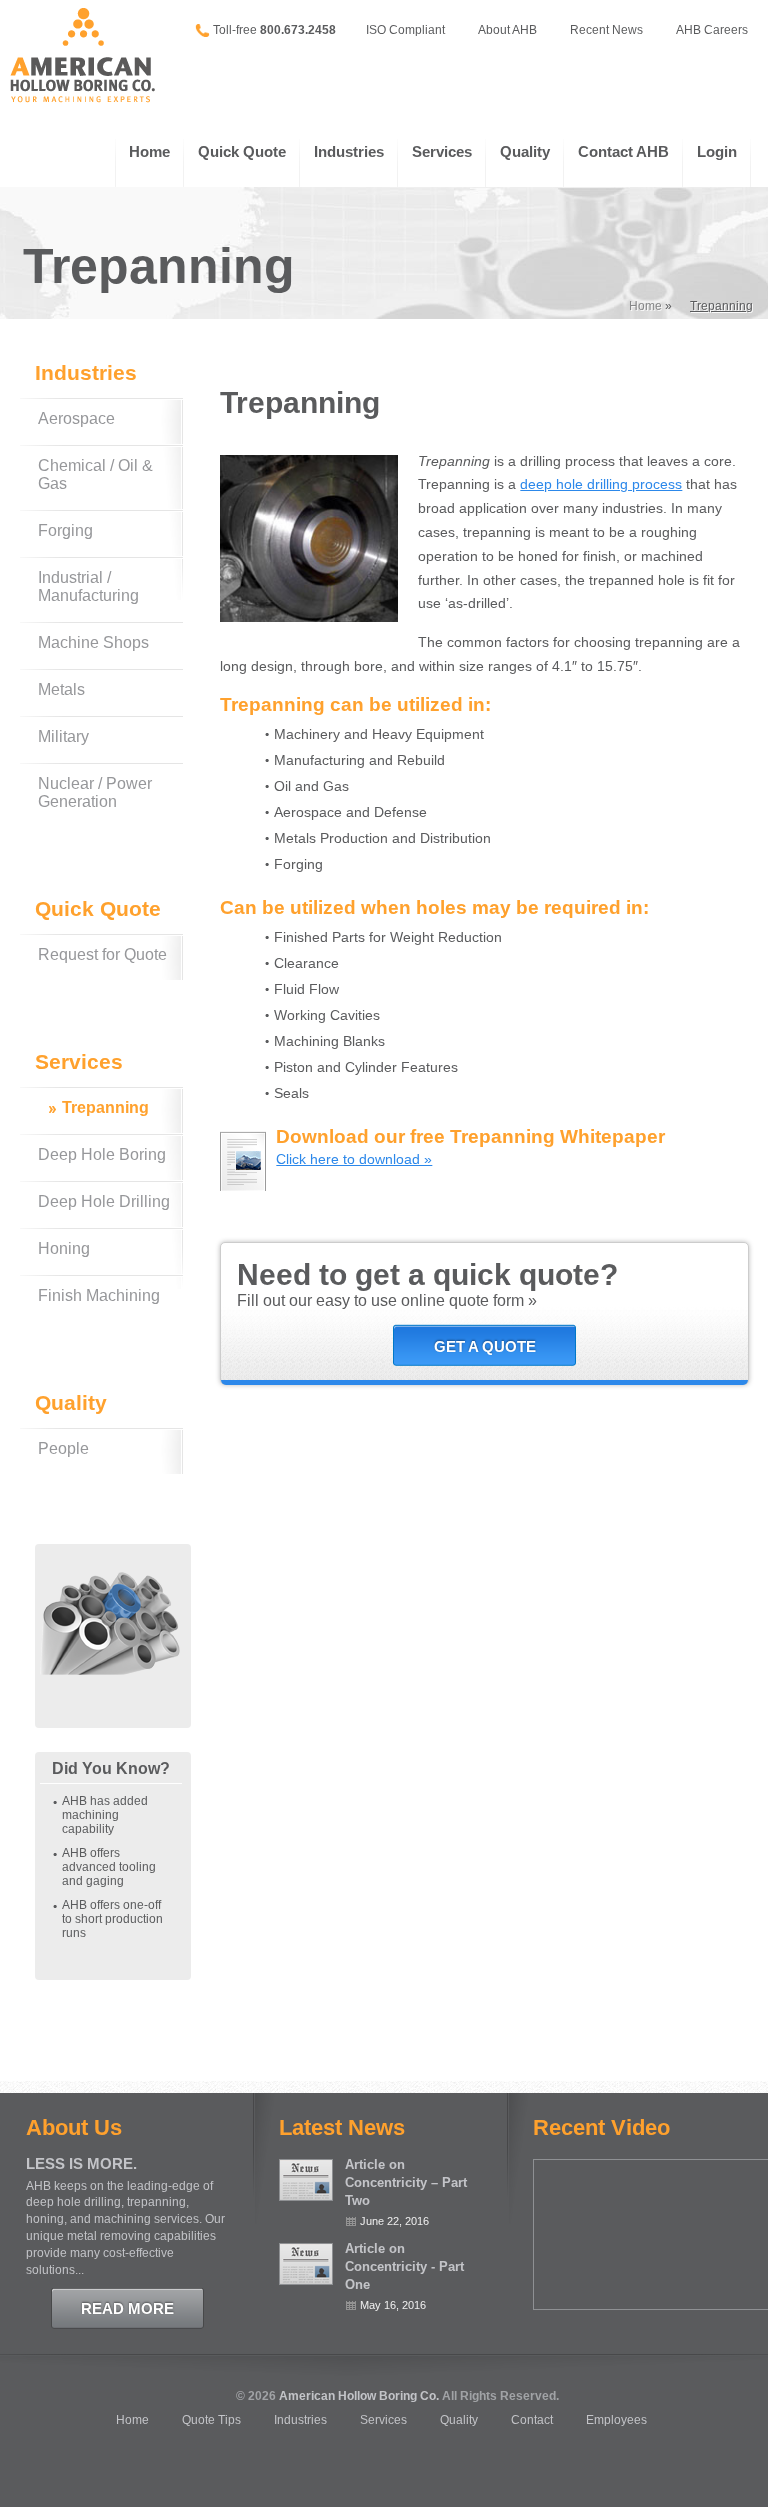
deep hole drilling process (601, 484)
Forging (65, 530)
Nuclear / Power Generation (95, 792)
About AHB (507, 30)
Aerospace (76, 418)
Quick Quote (242, 151)
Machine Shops (93, 642)
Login (717, 151)
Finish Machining (99, 1295)
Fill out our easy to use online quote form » (387, 1300)
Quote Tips (211, 2420)
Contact (532, 2420)
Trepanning (105, 1107)
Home (149, 151)
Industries (349, 151)
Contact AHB (623, 151)
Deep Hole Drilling (104, 1201)
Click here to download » (354, 1159)
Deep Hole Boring (102, 1154)
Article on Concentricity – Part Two (406, 2182)
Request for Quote (102, 954)
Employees (616, 2420)
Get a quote (485, 1346)
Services (442, 151)
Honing (64, 1248)
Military (63, 736)
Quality (525, 151)
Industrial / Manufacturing (88, 586)
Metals (61, 689)
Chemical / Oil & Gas (95, 474)
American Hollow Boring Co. (359, 2396)
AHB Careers (712, 30)
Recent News (606, 30)
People (63, 1448)
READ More (127, 2308)
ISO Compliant (405, 30)
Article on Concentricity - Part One (404, 2266)
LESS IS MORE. (81, 2163)
